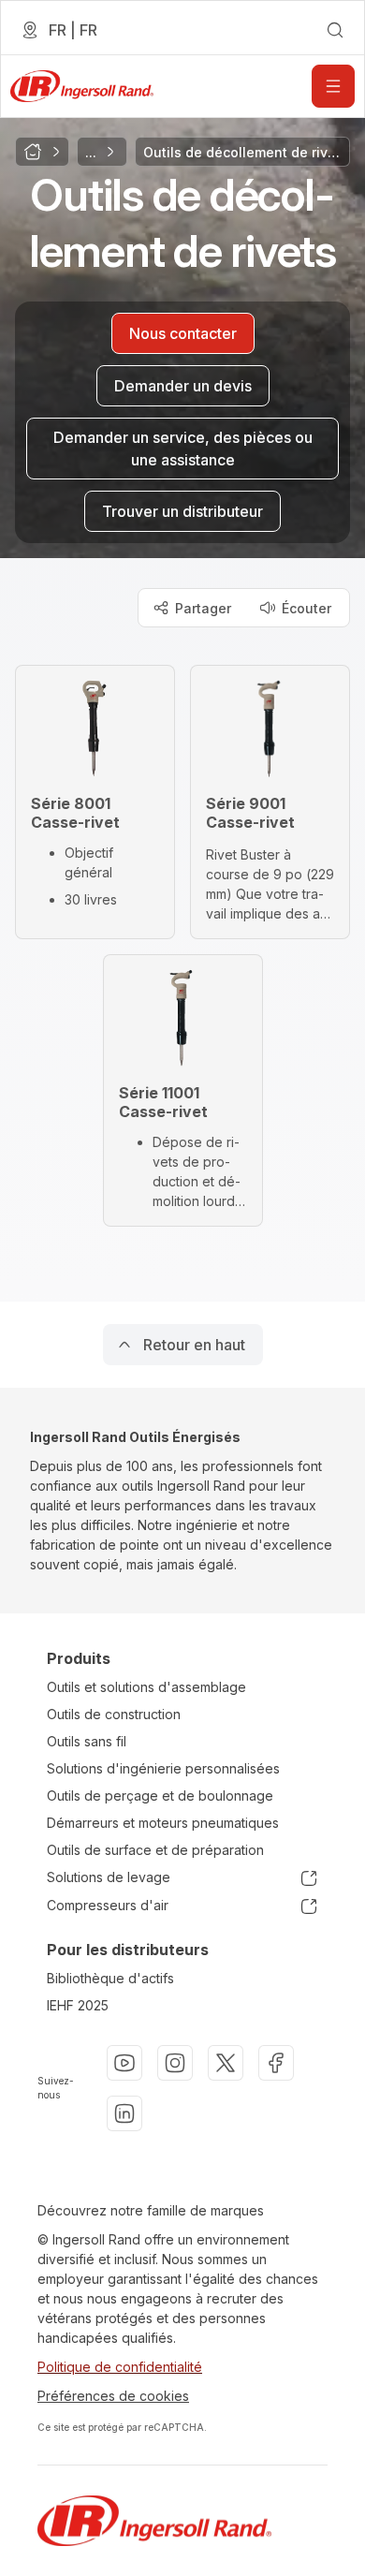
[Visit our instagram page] (175, 2063)
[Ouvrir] (333, 86)
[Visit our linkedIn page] (124, 2113)
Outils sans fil (87, 1741)
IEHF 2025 (78, 2005)
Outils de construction (114, 1714)
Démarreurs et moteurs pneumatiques (163, 1823)
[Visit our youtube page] (124, 2063)
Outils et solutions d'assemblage (146, 1687)
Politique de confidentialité (120, 2367)
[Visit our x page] (226, 2063)
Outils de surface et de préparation (155, 1850)
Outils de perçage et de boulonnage (160, 1796)
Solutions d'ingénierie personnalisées (163, 1768)
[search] (335, 30)
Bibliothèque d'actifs (110, 1978)
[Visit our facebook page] (276, 2063)
